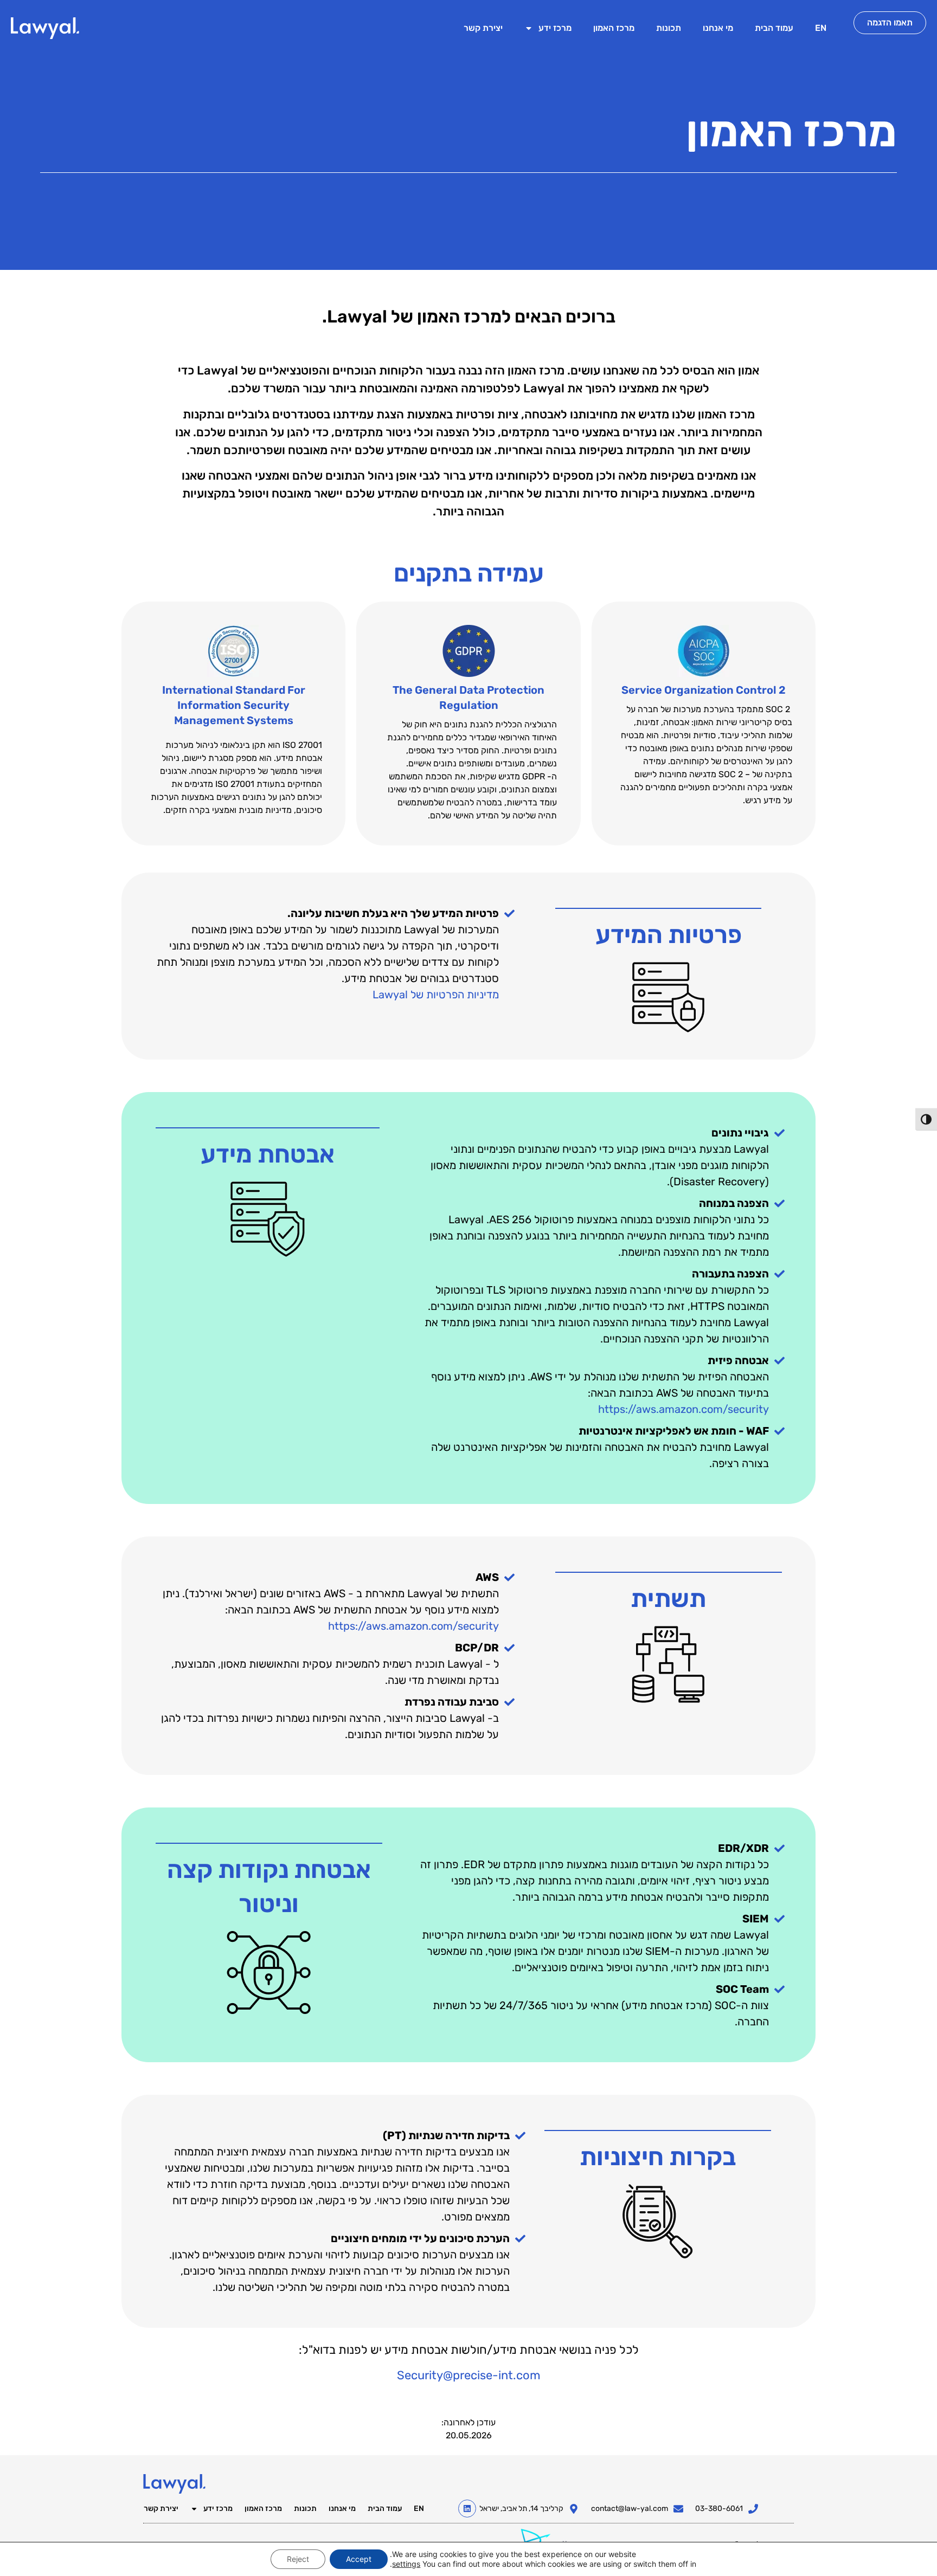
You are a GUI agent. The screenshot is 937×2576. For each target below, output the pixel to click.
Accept (359, 2559)
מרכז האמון (614, 28)
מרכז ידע (555, 28)
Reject (298, 2559)
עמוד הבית (774, 28)
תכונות (669, 28)
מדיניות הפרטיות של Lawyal (436, 995)
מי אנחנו (718, 28)
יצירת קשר (483, 28)
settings (406, 2564)
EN (821, 28)
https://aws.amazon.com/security (684, 1409)
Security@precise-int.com (469, 2375)
